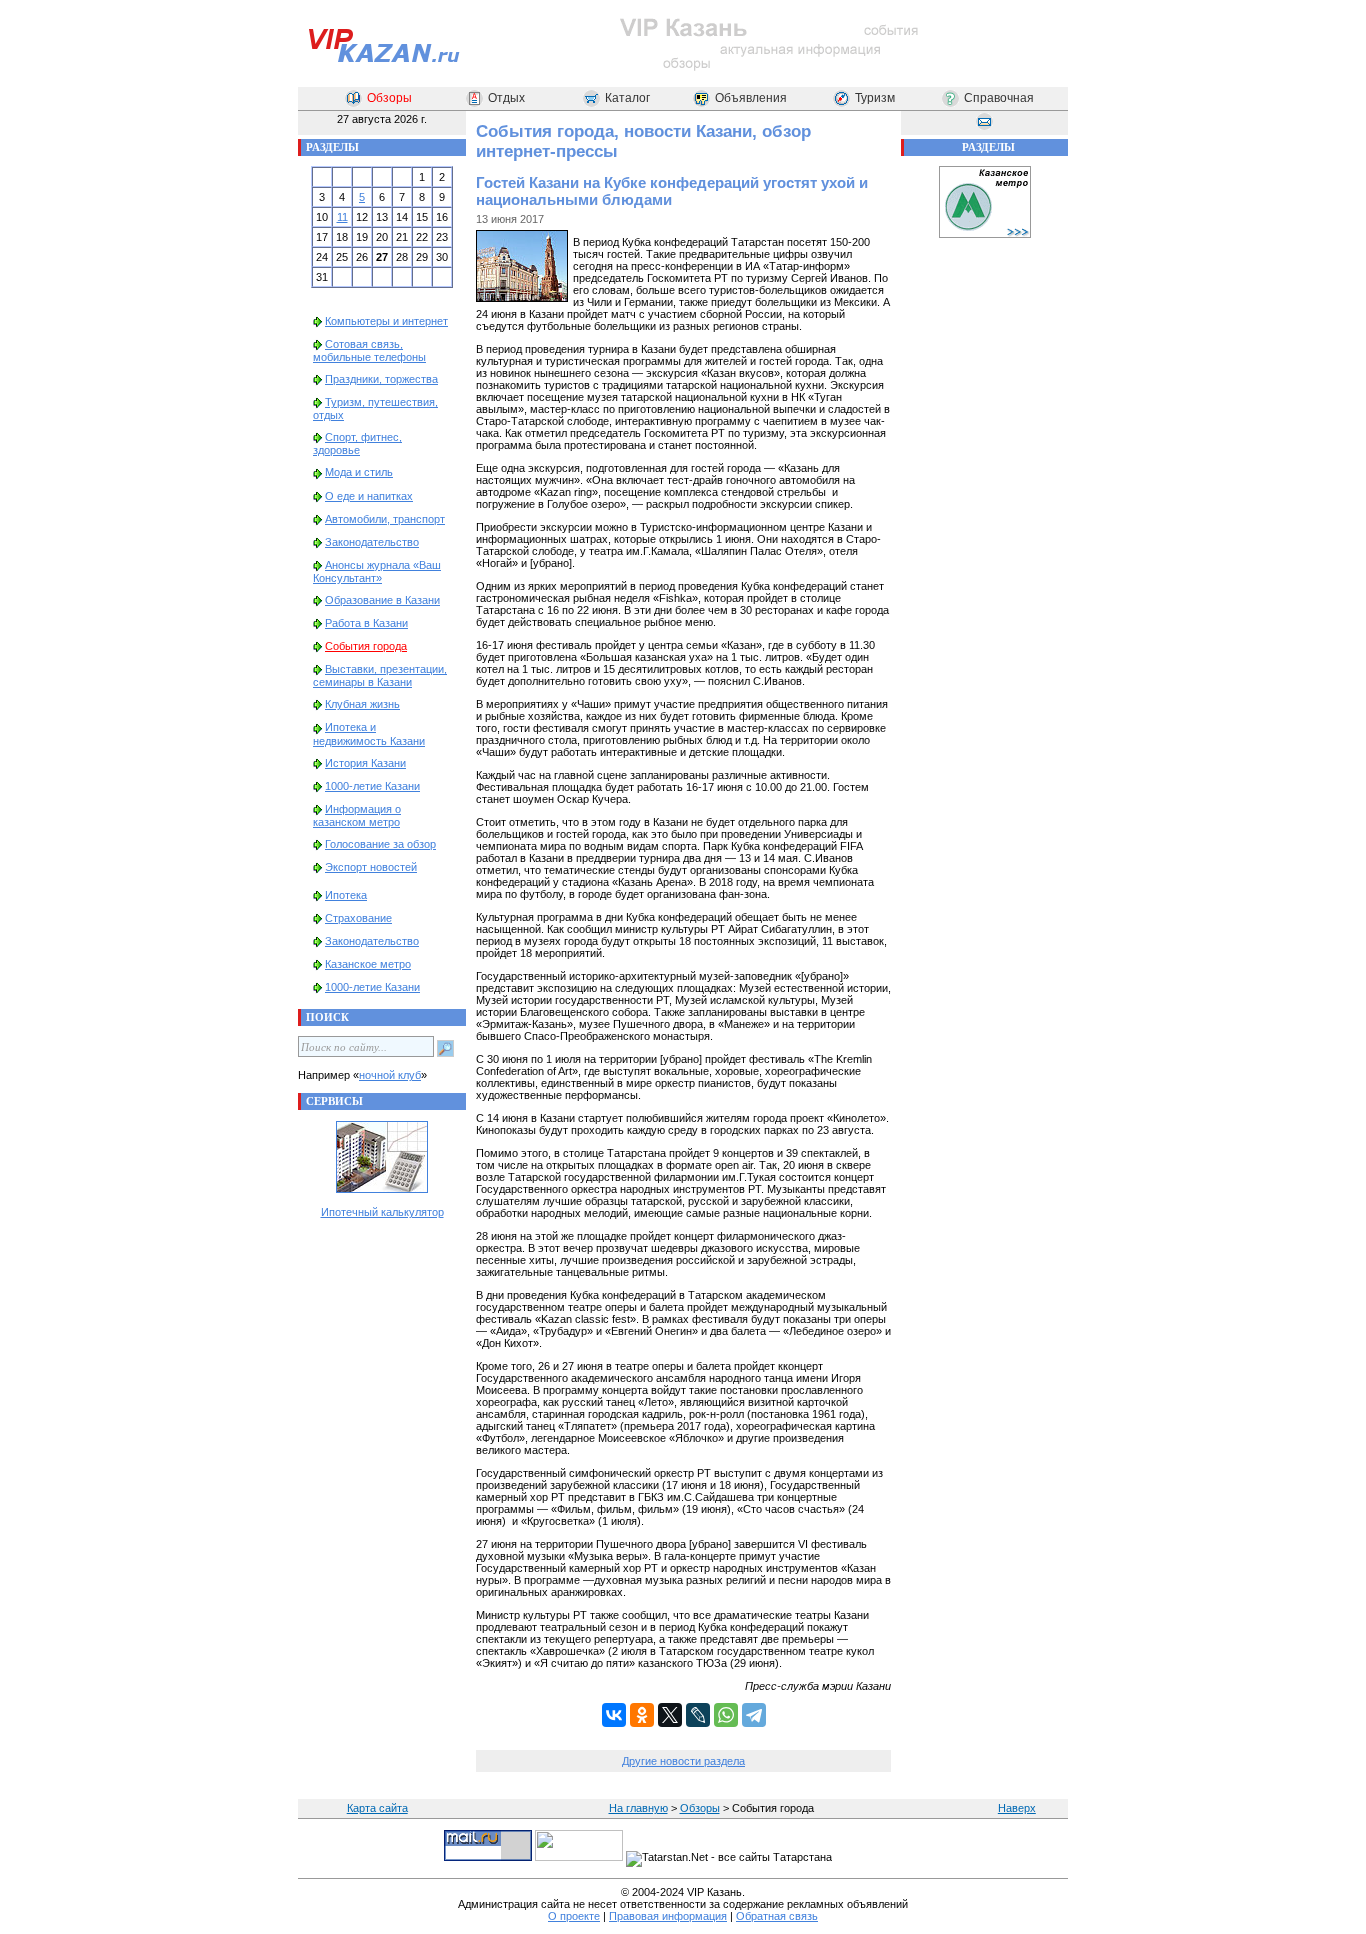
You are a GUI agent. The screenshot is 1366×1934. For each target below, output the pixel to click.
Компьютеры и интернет (386, 321)
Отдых (506, 98)
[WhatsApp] (726, 1715)
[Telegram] (754, 1715)
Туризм (875, 98)
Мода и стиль (359, 472)
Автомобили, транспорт (385, 519)
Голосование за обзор (380, 844)
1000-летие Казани (372, 786)
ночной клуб (390, 1075)
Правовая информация (668, 1916)
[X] (670, 1715)
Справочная (999, 98)
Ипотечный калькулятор (382, 1212)
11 (342, 217)
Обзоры (389, 98)
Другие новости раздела (683, 1761)
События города (366, 646)
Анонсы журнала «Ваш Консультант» (377, 571)
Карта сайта (377, 1808)
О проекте (574, 1916)
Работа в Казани (366, 623)
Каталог (627, 98)
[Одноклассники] (642, 1715)
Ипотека (346, 895)
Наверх (1017, 1808)
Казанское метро (368, 964)
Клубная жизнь (362, 704)
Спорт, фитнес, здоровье (357, 443)
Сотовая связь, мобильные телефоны (369, 350)
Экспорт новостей (371, 867)
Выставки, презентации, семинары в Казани (380, 675)
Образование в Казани (382, 600)
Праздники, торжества (381, 379)
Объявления (751, 98)
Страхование (358, 918)
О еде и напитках (369, 496)
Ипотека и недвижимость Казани (369, 733)
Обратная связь (777, 1916)
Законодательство (372, 542)
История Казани (365, 763)
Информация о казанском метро (357, 815)
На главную (638, 1808)
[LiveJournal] (698, 1715)
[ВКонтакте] (614, 1715)
